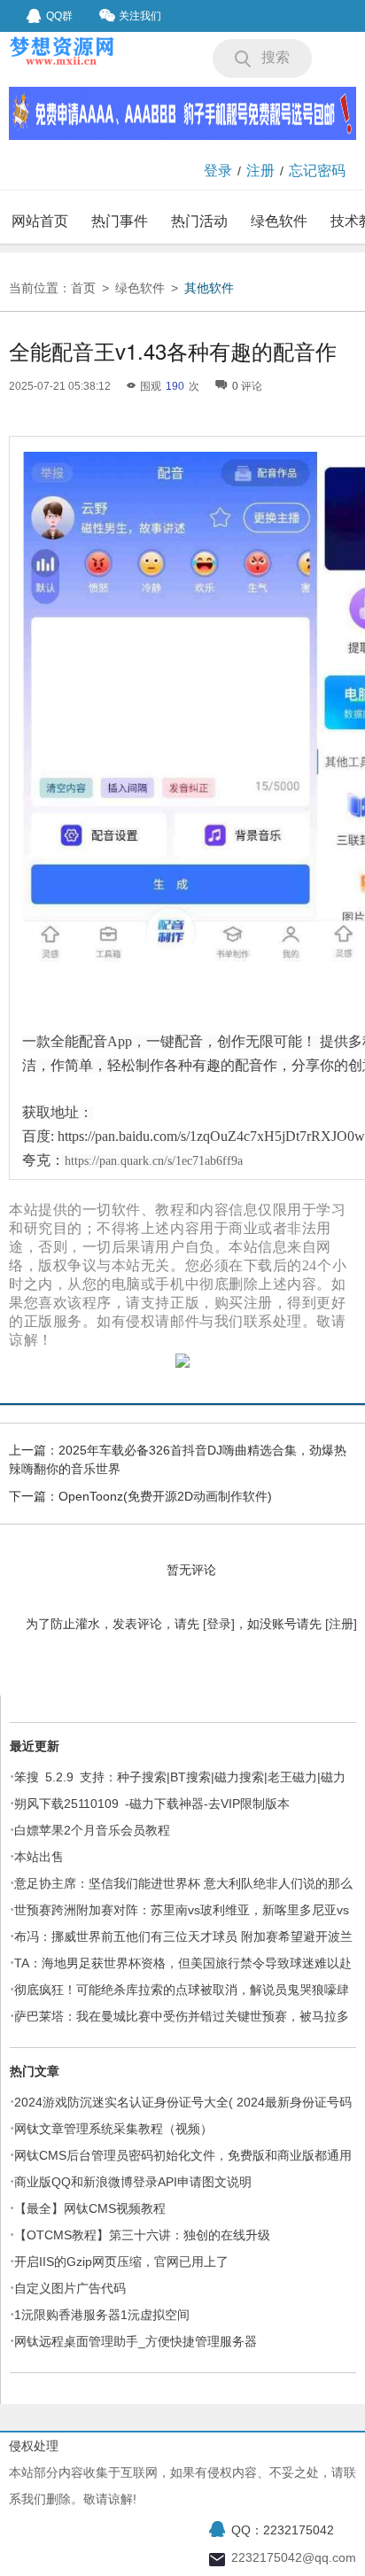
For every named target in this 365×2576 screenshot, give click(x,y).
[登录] (219, 1624)
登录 (218, 171)
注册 (260, 171)
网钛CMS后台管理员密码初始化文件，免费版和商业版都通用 (183, 2155)
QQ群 (59, 16)
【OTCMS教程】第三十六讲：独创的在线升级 (142, 2235)
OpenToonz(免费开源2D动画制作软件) (165, 1496)
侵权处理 (34, 2446)
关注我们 (140, 16)
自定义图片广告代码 (70, 2288)
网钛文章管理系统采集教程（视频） (113, 2129)
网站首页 (40, 221)
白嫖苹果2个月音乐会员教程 (92, 1830)
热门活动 (199, 221)
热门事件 (120, 221)
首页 (83, 288)
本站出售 (39, 1857)
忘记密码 (317, 171)
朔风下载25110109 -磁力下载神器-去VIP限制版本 (152, 1804)
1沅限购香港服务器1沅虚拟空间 (102, 2315)
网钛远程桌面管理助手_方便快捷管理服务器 (136, 2341)
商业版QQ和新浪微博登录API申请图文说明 (133, 2182)
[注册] (341, 1624)
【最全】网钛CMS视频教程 (90, 2208)
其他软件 (209, 288)
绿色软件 (279, 221)
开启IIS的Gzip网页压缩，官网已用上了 (121, 2262)
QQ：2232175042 (283, 2530)
